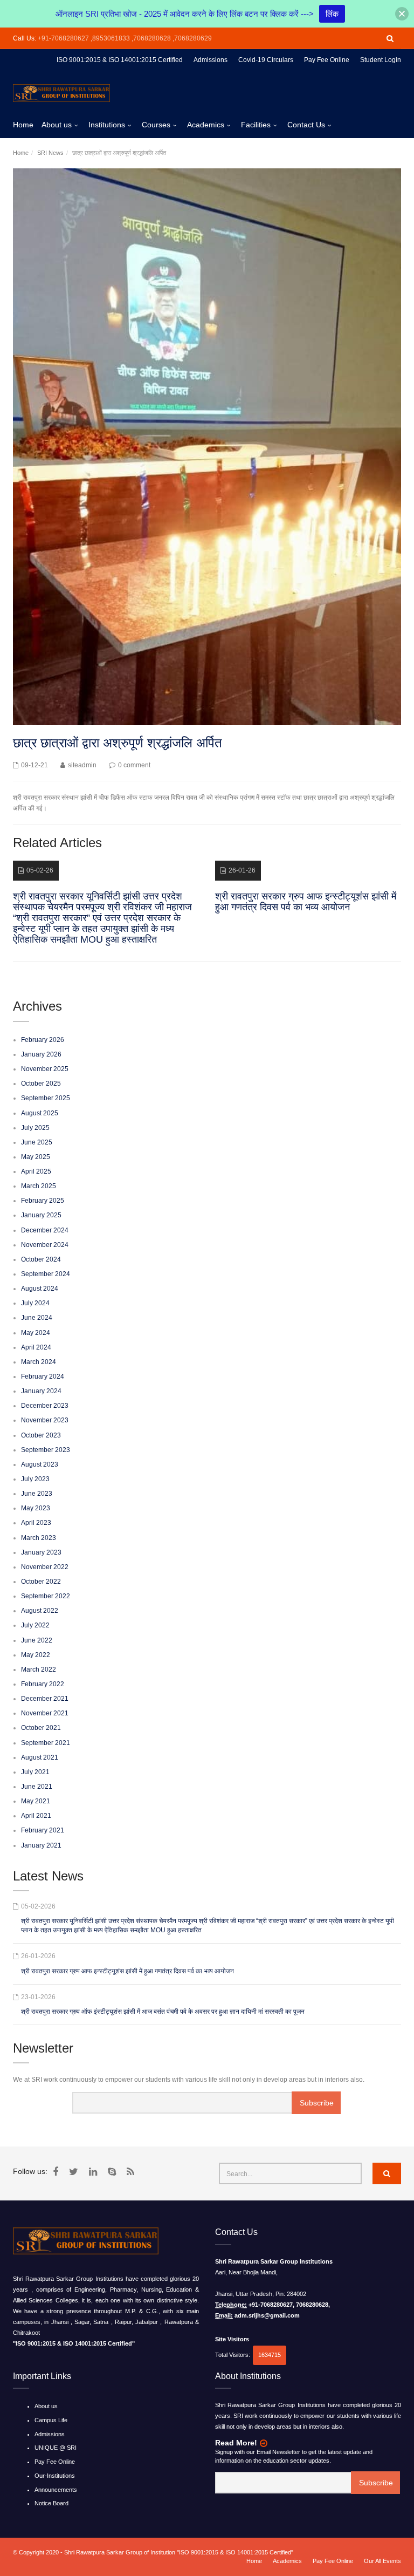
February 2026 (43, 1040)
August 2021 (40, 1757)
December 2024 (45, 1230)
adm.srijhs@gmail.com (267, 2315)
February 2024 (43, 1376)
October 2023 (41, 1435)
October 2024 (41, 1259)
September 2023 (46, 1450)
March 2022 (39, 1669)
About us (57, 125)
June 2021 (37, 1787)
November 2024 (45, 1245)
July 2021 (35, 1772)
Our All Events (382, 2561)
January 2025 (41, 1215)
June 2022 (37, 1640)
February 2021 (43, 1830)
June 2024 (37, 1318)
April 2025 (36, 1171)
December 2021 (45, 1699)
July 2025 (35, 1128)
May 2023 (36, 1508)
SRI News (50, 153)
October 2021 (41, 1728)
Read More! (236, 2443)
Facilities (256, 125)
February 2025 (43, 1201)
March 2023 (39, 1538)
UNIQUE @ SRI (56, 2448)
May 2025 (36, 1157)
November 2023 (45, 1420)
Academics (206, 125)
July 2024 (35, 1303)
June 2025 (37, 1142)
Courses (156, 125)
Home (23, 125)
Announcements (56, 2490)
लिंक (332, 14)
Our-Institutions (55, 2476)
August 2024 (40, 1289)
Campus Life (51, 2420)
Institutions (107, 125)
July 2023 (35, 1479)
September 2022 (46, 1596)
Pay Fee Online (55, 2462)
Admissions (50, 2434)
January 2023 (41, 1552)
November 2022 (45, 1567)
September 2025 (46, 1098)
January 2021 (41, 1845)
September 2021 (46, 1743)
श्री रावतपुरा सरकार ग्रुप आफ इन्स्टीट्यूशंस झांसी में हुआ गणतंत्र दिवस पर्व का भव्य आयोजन (127, 1971)
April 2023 (36, 1523)
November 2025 (45, 1069)
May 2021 (36, 1801)
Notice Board (51, 2503)
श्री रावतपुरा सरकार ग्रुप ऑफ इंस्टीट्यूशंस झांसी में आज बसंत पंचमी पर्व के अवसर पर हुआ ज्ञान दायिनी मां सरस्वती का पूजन (163, 2012)
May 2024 (36, 1333)
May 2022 (36, 1655)
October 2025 (41, 1083)
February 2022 (43, 1684)
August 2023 (40, 1464)
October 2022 (41, 1582)
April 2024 (36, 1347)
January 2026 (41, 1054)
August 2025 (40, 1113)
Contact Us (306, 125)
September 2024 (46, 1274)
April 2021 (36, 1816)
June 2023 (37, 1494)
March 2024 (39, 1362)
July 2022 (35, 1625)
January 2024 (41, 1391)
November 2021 (45, 1713)
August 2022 (40, 1611)
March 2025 (39, 1186)
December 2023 (45, 1406)
